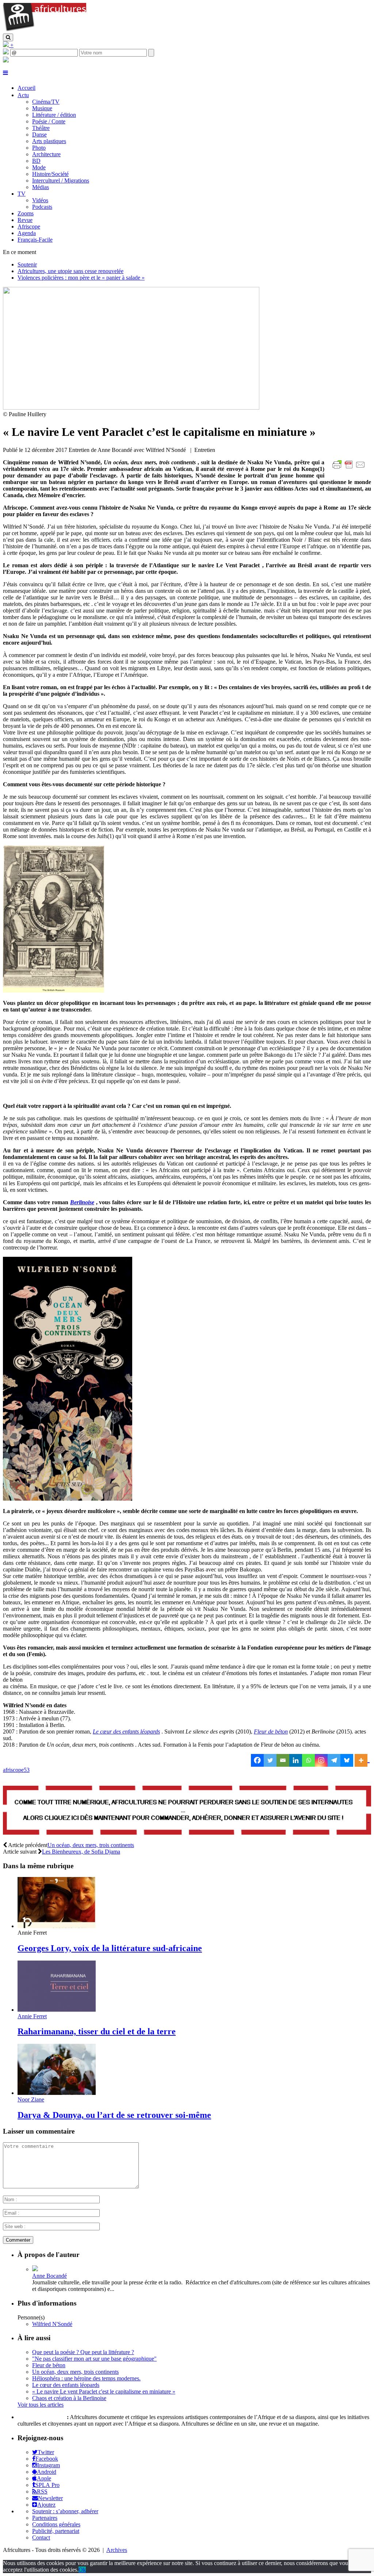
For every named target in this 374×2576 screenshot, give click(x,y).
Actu (23, 95)
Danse (39, 135)
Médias (41, 187)
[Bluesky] (347, 1760)
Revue (25, 220)
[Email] (283, 1760)
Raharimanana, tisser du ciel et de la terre (97, 2031)
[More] (362, 1760)
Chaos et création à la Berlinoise (69, 2398)
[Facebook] (257, 1760)
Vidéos (40, 200)
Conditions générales (56, 2524)
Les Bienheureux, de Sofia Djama (81, 1852)
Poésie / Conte (49, 121)
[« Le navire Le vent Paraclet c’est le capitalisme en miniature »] (131, 408)
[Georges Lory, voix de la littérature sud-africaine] (57, 1926)
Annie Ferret (32, 2016)
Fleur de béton (271, 1732)
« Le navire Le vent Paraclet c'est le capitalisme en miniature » (104, 2391)
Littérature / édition (54, 115)
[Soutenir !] (187, 1811)
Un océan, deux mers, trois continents (91, 1845)
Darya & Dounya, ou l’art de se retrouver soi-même (114, 2115)
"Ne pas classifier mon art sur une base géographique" (94, 2359)
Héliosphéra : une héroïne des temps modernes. (86, 2378)
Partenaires (45, 2518)
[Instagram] (321, 1760)
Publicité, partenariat (56, 2531)
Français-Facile (35, 240)
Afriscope (29, 226)
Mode (39, 167)
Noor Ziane (31, 2099)
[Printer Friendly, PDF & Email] (350, 469)
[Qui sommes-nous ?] (6, 60)
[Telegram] (334, 1760)
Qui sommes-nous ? (41, 2417)
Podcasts (42, 207)
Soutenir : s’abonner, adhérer (65, 2511)
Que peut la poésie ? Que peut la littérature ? (83, 2352)
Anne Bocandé (49, 2276)
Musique (42, 108)
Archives (117, 2550)
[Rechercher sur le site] (8, 37)
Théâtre (41, 128)
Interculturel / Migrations (61, 181)
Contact (41, 2537)
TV (22, 194)
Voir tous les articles (41, 2405)
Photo (39, 148)
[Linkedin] (296, 1760)
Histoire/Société (50, 174)
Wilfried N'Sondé (52, 2324)
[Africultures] (45, 30)
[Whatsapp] (308, 1760)
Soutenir (27, 264)
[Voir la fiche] (35, 2269)
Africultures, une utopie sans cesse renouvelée (70, 271)
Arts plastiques (49, 141)
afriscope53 (16, 1770)
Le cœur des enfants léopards (66, 2385)
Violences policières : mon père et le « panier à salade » (81, 278)
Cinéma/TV (46, 102)
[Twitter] (270, 1760)
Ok (82, 2570)
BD (36, 161)
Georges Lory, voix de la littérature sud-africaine (110, 1948)
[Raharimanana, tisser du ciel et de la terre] (57, 2010)
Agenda (27, 233)
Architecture (46, 154)
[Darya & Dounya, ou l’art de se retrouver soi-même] (57, 2093)
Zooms (26, 213)
